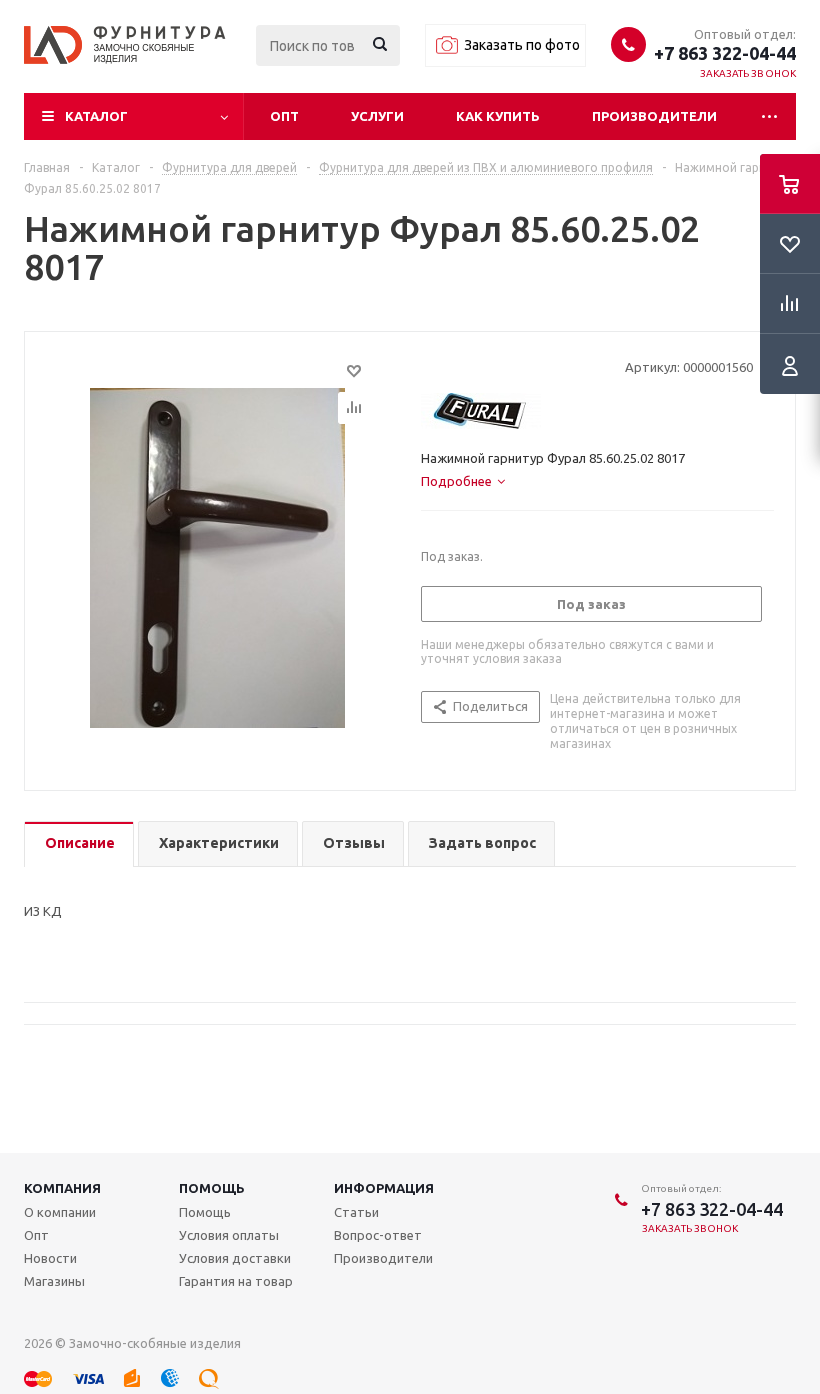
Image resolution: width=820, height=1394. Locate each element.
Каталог (96, 116)
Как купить (498, 116)
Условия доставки (235, 1258)
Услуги (377, 116)
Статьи (356, 1212)
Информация (384, 1188)
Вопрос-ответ (378, 1235)
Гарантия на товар (236, 1281)
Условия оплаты (229, 1235)
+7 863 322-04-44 (725, 53)
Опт (284, 116)
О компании (60, 1212)
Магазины (54, 1281)
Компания (62, 1188)
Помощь (212, 1188)
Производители (654, 116)
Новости (50, 1258)
